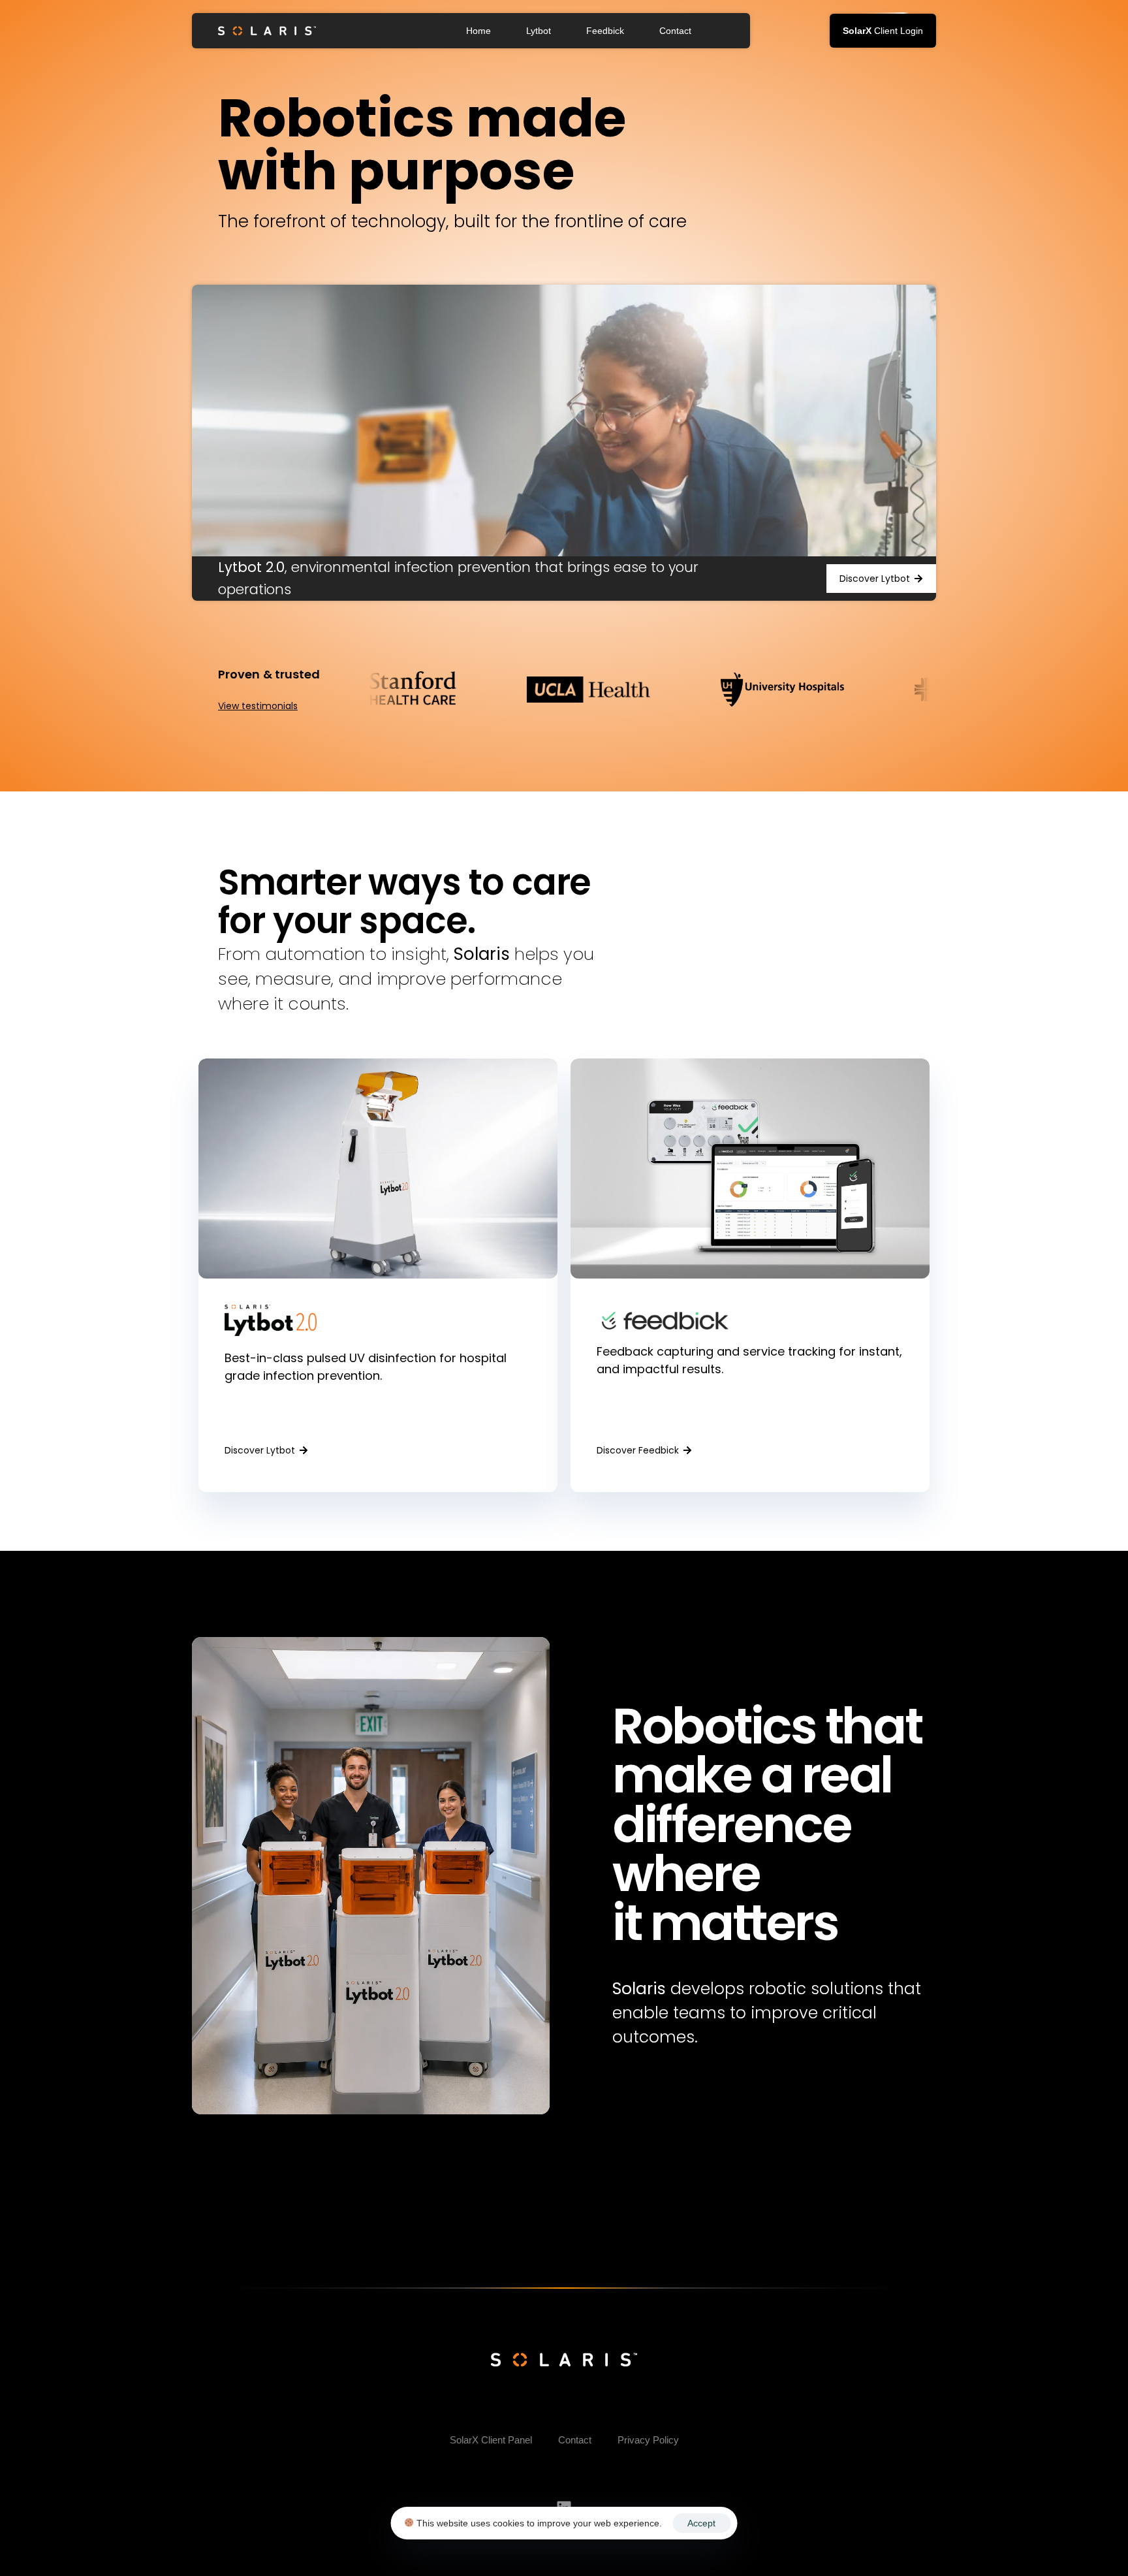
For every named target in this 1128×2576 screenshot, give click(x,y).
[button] (883, 31)
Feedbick (605, 31)
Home (478, 31)
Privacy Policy (648, 2440)
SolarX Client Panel (491, 2440)
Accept (701, 2523)
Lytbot (539, 31)
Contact (675, 31)
